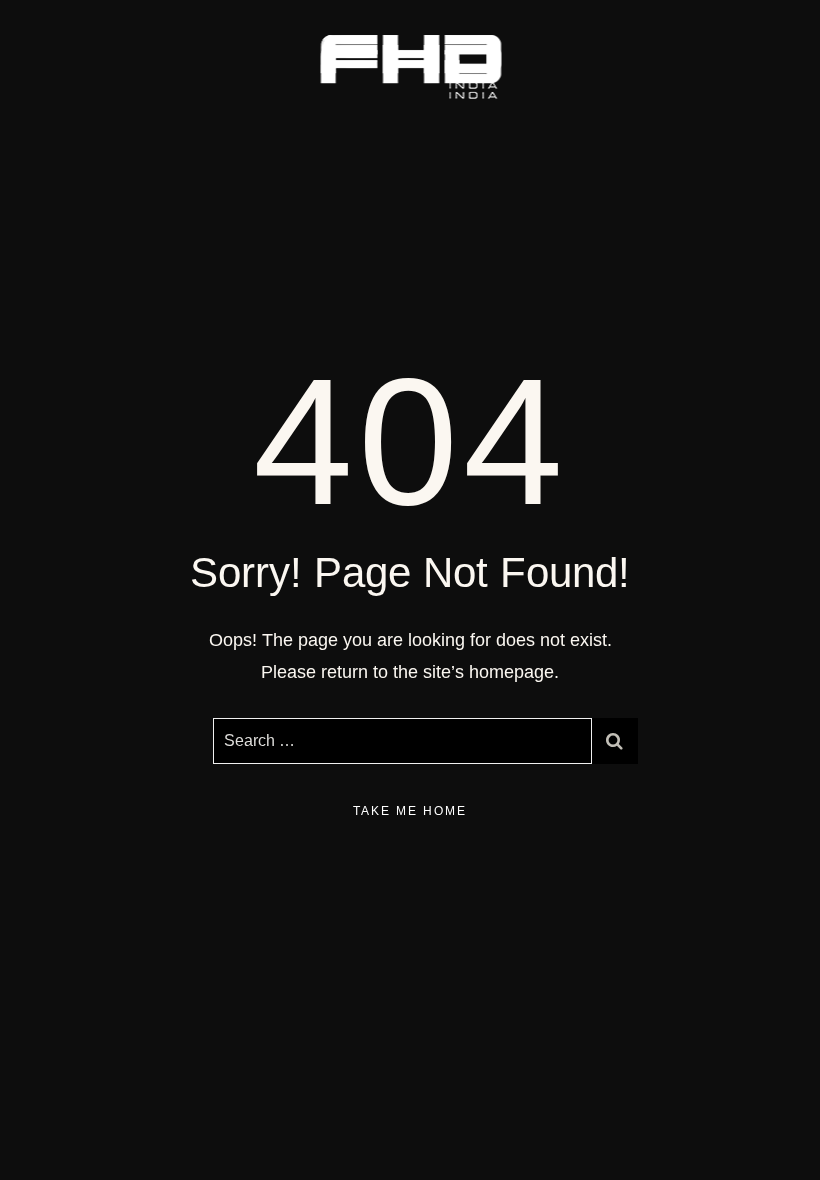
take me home (410, 811)
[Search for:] (402, 741)
